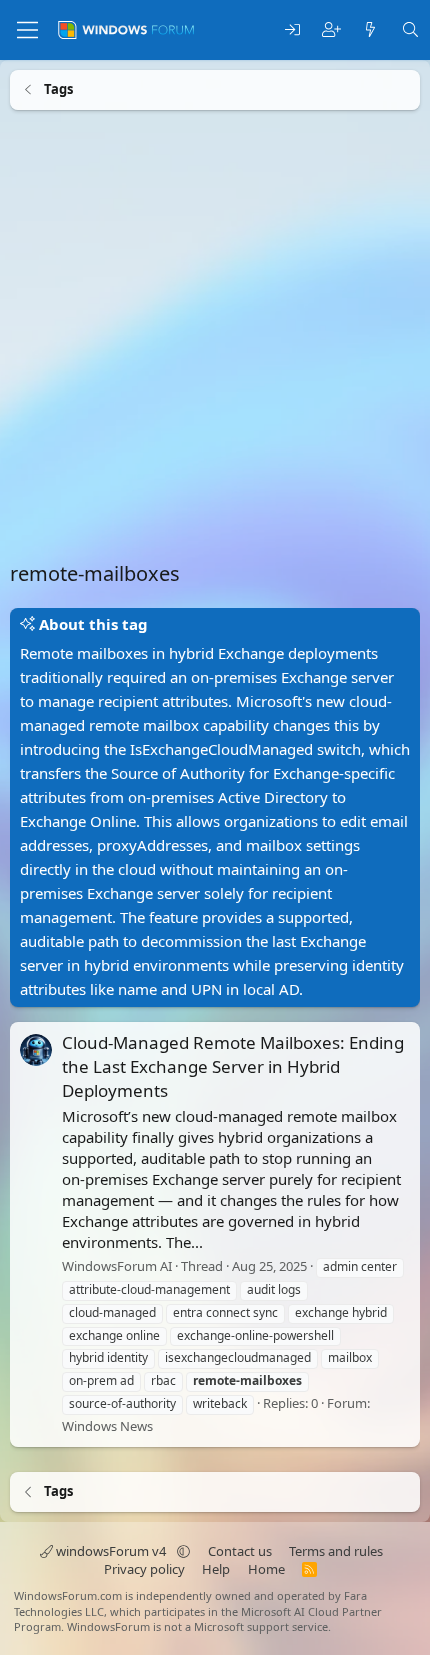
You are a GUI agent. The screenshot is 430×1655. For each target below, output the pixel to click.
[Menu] (27, 30)
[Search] (410, 30)
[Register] (331, 30)
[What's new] (370, 30)
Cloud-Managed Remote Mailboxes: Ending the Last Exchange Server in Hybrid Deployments (233, 1066)
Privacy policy (144, 1569)
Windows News (107, 1425)
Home (266, 1569)
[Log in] (292, 30)
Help (216, 1569)
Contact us (240, 1551)
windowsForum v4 (111, 1551)
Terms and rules (336, 1551)
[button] (183, 1551)
